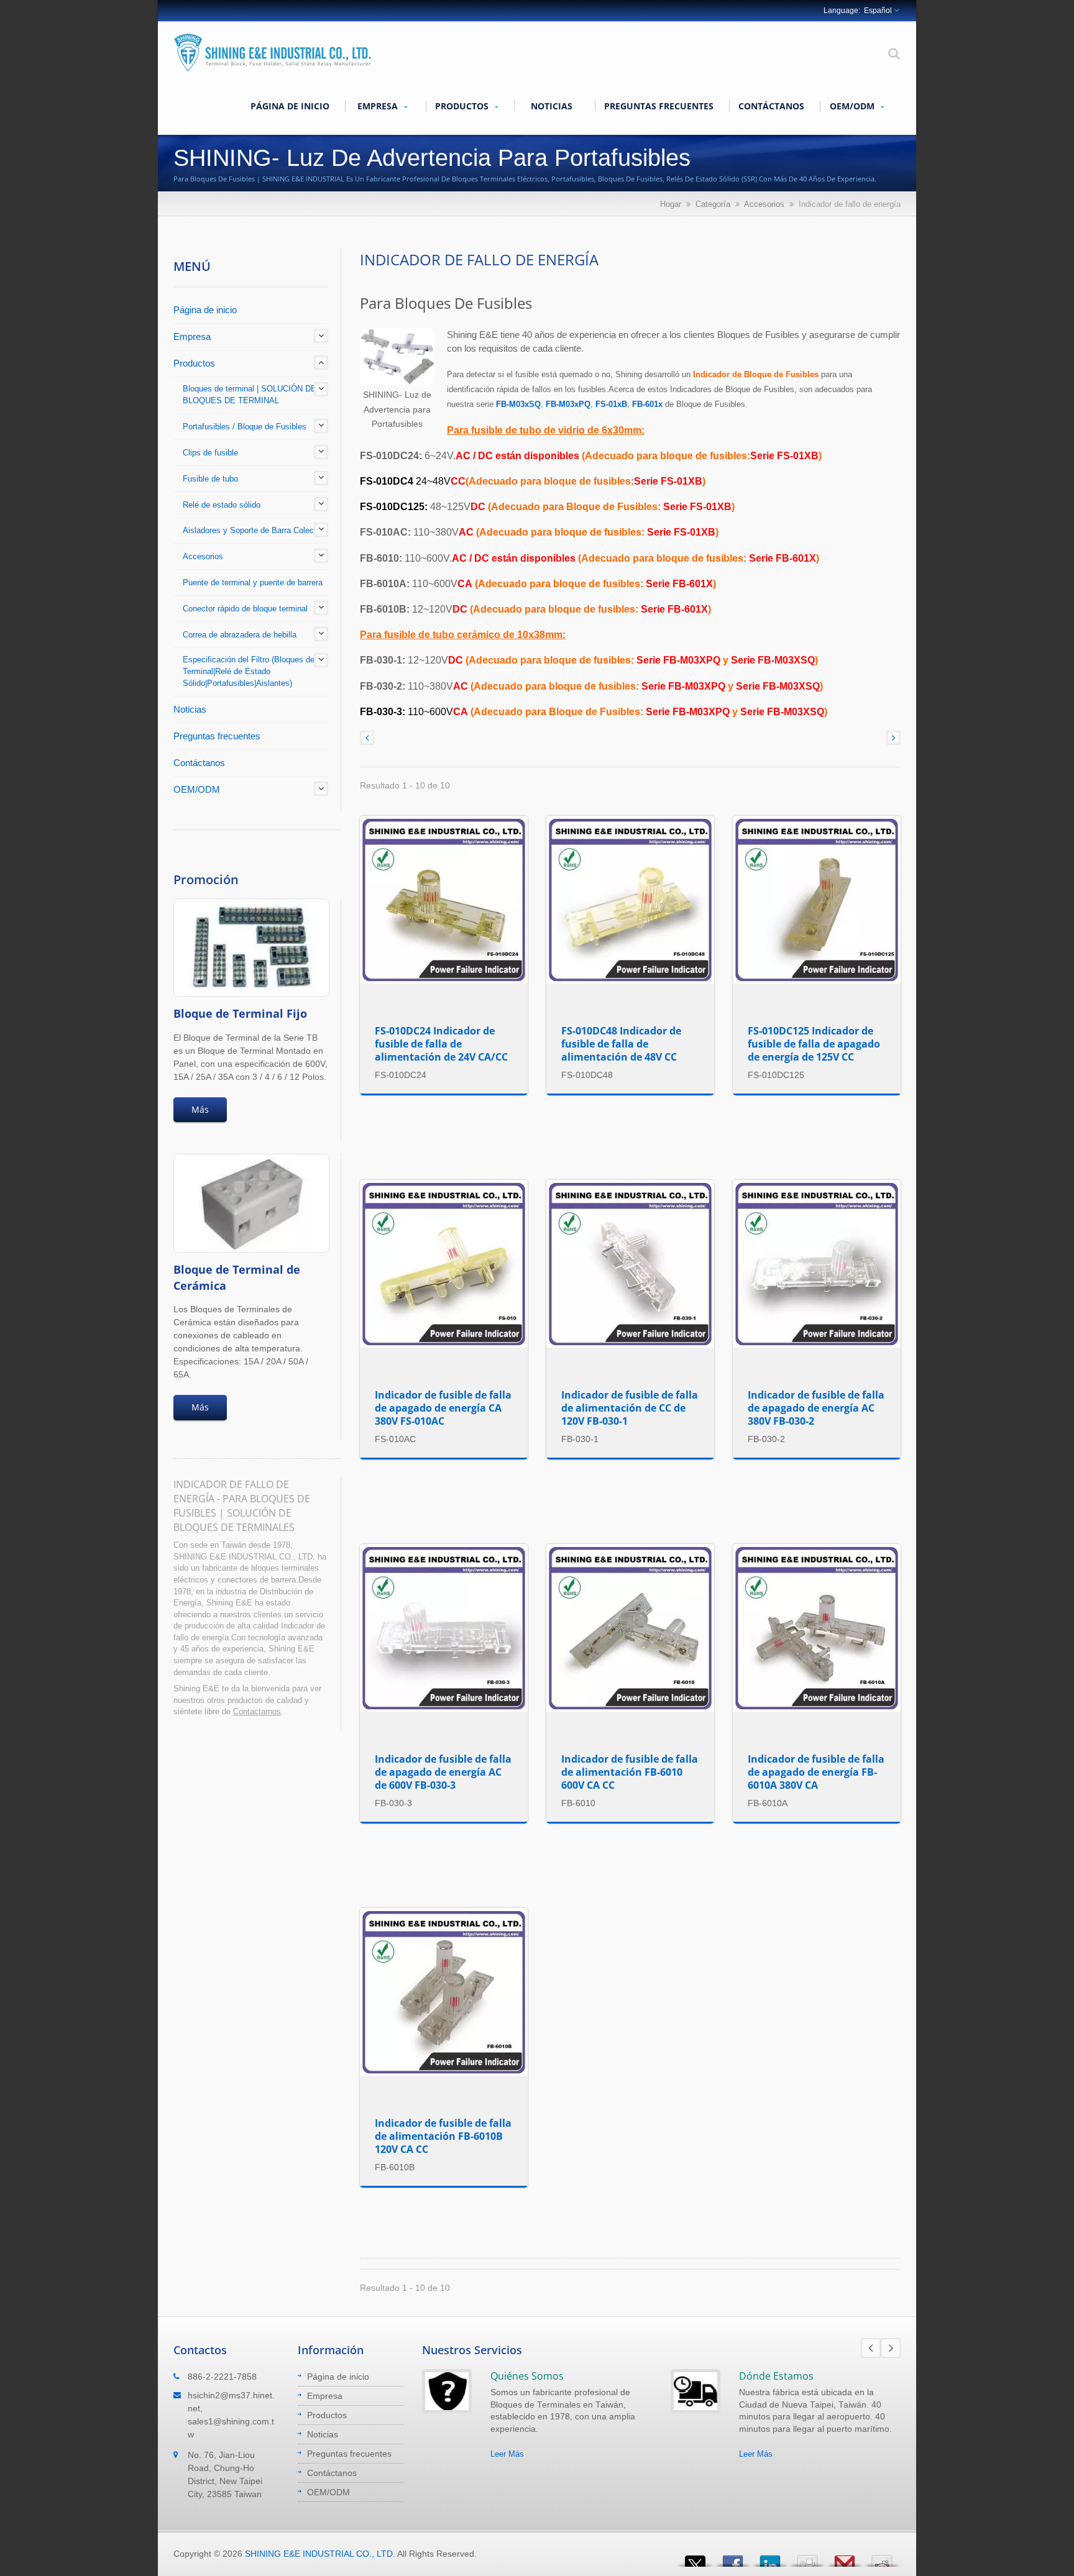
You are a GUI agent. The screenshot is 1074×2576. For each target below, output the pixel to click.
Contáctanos (771, 106)
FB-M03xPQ (568, 404)
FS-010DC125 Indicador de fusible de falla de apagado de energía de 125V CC (814, 1044)
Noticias (552, 106)
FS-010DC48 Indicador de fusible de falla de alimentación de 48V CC (621, 1044)
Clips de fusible (210, 453)
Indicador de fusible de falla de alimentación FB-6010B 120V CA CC (443, 2136)
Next (891, 2348)
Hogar (671, 204)
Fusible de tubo (210, 479)
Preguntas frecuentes (659, 106)
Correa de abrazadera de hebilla (240, 635)
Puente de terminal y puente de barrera (253, 582)
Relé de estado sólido (222, 505)
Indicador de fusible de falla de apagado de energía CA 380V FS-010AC (443, 1408)
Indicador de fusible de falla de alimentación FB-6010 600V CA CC (630, 1772)
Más (200, 1109)
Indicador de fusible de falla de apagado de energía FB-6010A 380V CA (816, 1772)
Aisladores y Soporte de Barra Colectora (255, 530)
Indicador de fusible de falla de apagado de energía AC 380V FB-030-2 (816, 1408)
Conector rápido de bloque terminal (245, 609)
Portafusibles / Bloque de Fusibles (245, 427)
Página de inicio (290, 106)
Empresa (379, 106)
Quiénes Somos (527, 2376)
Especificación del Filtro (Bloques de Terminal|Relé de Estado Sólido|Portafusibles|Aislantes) (249, 671)
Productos (463, 106)
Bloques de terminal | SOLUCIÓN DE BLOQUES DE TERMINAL (250, 395)
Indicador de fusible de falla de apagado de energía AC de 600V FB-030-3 (443, 1772)
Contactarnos (257, 1711)
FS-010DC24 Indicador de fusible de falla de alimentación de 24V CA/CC (441, 1044)
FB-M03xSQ (518, 404)
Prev (871, 2348)
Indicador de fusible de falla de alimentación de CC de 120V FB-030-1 (630, 1408)
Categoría (713, 204)
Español (878, 11)
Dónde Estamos (776, 2376)
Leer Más (507, 2454)
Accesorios (764, 204)
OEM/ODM (853, 106)
